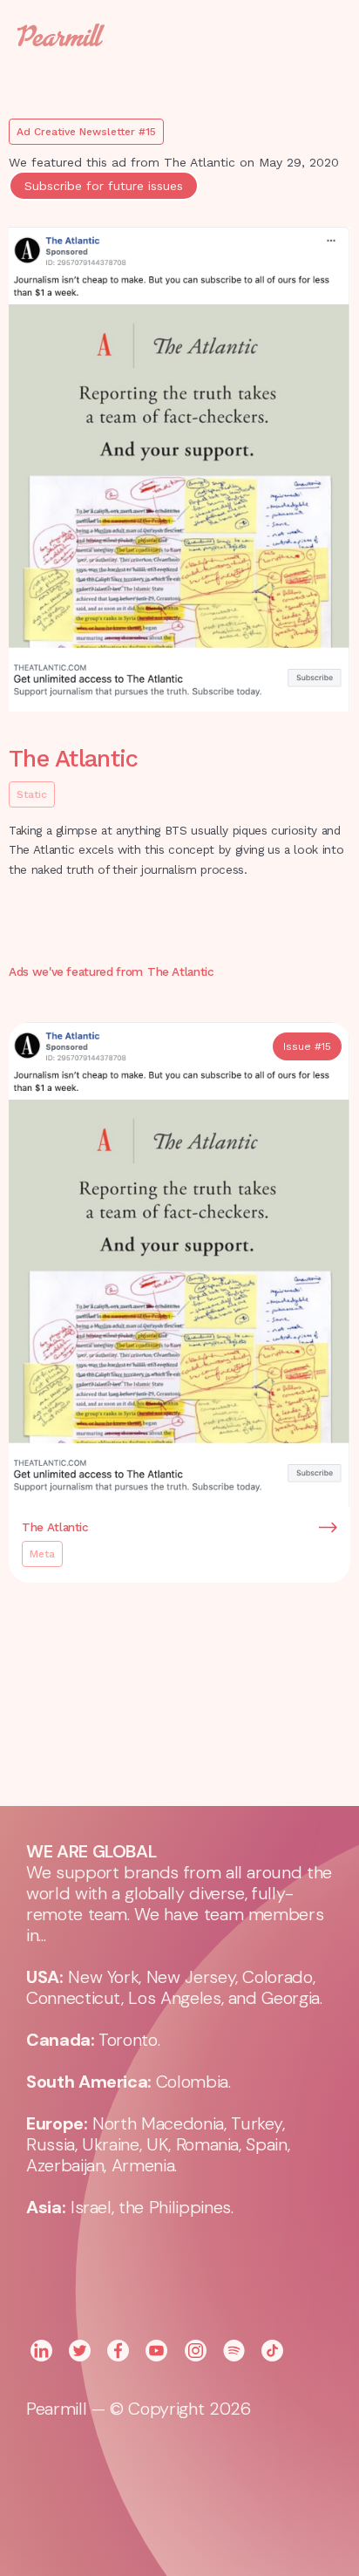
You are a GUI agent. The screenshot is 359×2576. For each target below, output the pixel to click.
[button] (315, 35)
